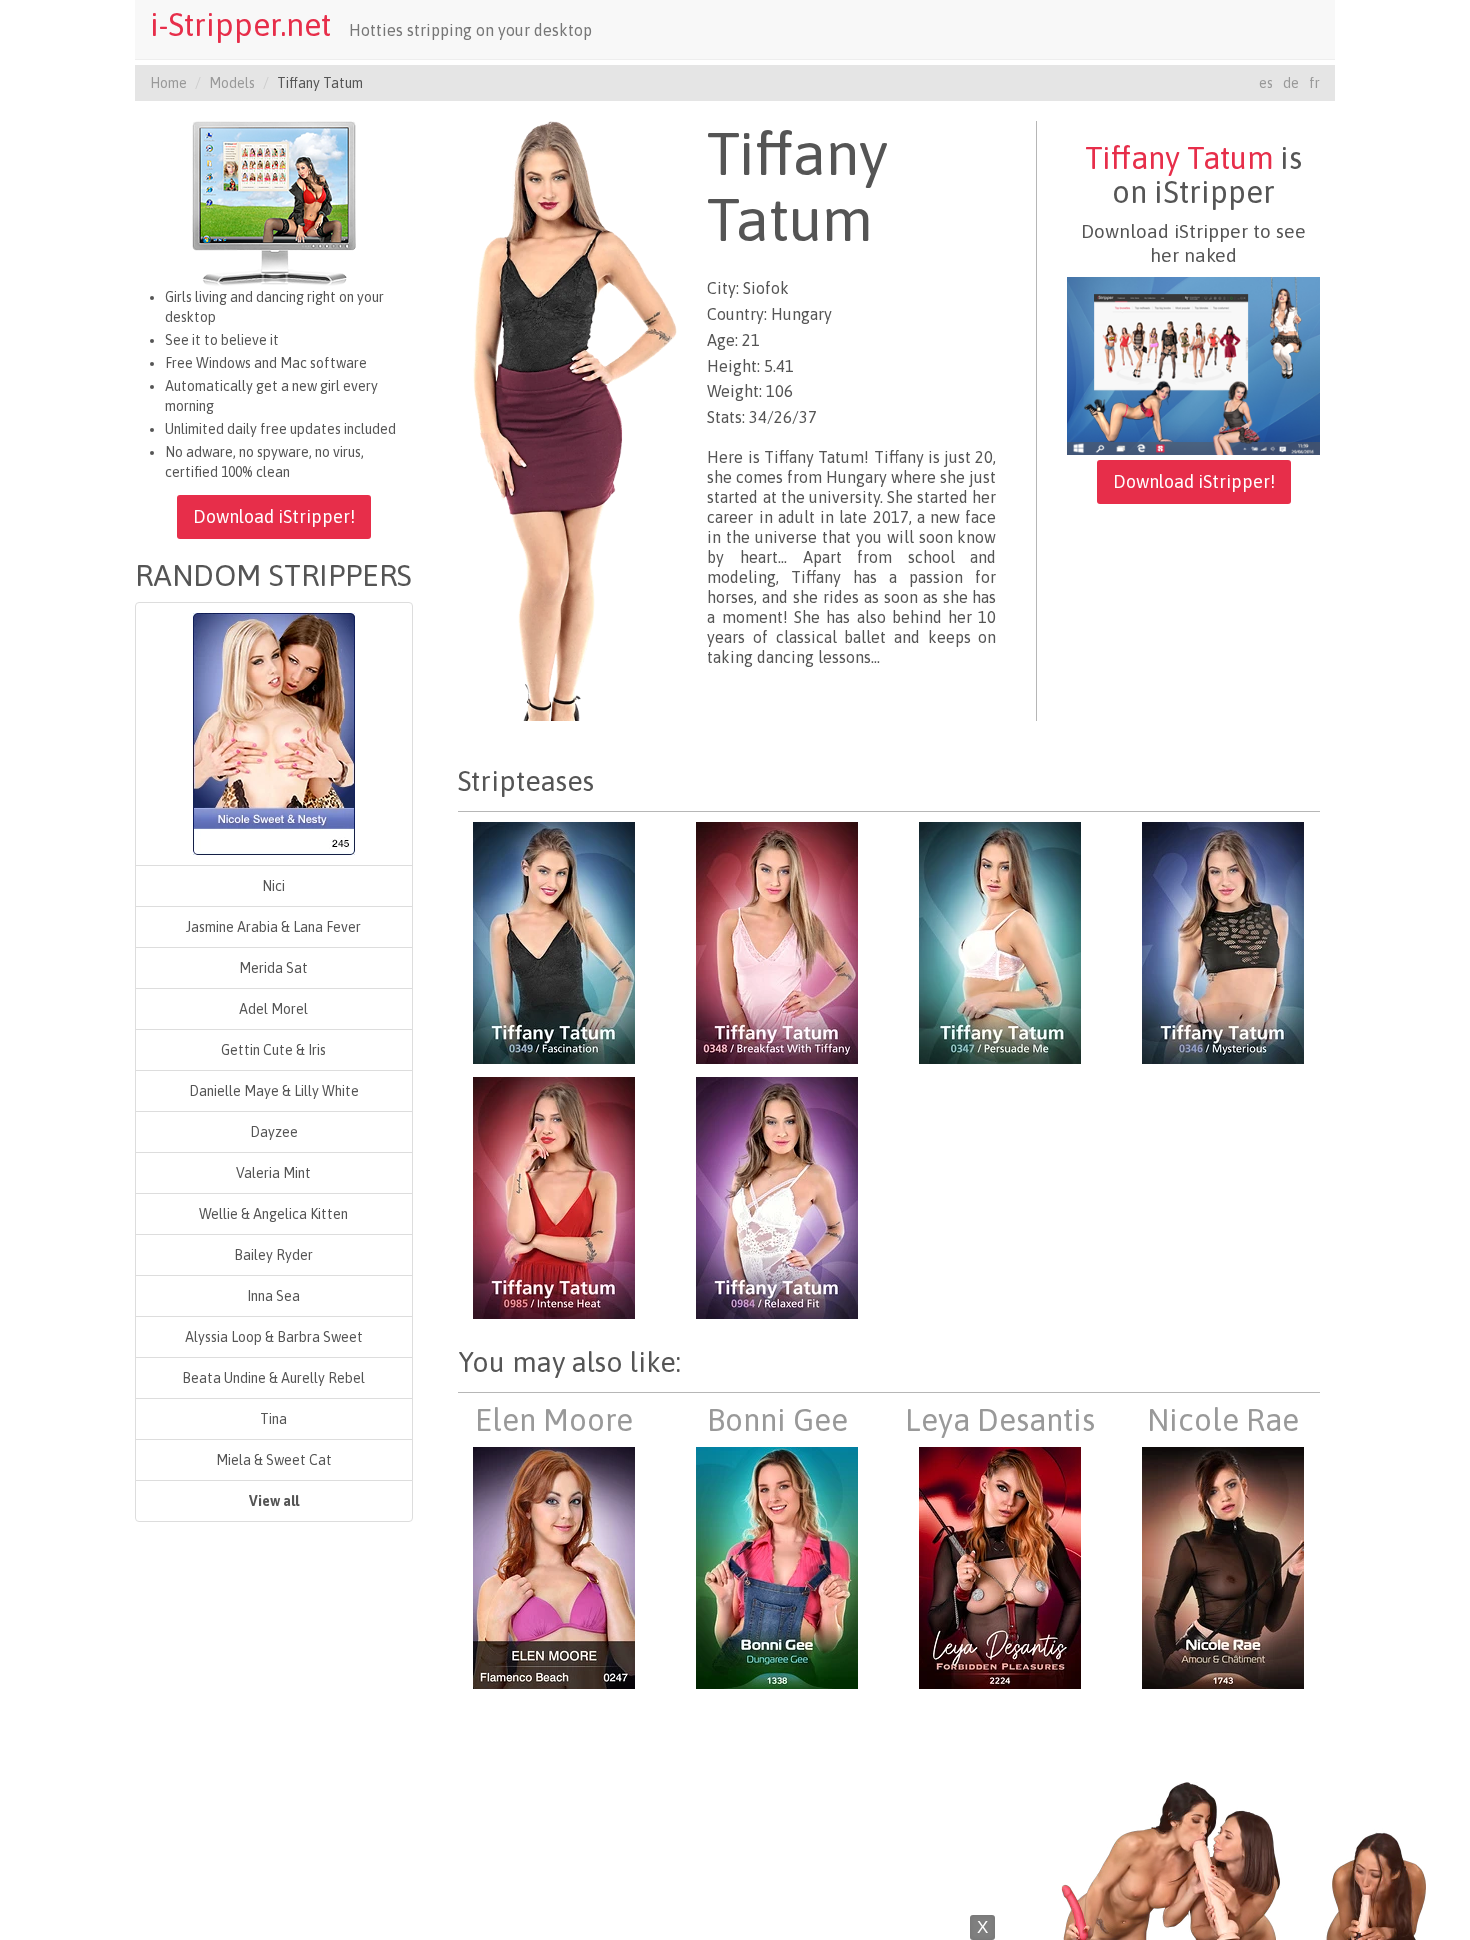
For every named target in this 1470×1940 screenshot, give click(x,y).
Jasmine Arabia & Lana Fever (273, 927)
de (1291, 83)
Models (232, 83)
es (1266, 83)
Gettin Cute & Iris (273, 1050)
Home (168, 83)
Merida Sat (273, 968)
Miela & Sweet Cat (274, 1460)
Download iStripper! (274, 516)
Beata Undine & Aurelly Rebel (273, 1378)
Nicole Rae (1223, 1420)
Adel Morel (273, 1009)
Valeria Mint (273, 1173)
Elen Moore (554, 1420)
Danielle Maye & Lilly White (274, 1091)
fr (1314, 83)
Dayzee (274, 1132)
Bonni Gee (777, 1420)
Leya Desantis (1000, 1420)
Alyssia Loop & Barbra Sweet (274, 1337)
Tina (273, 1419)
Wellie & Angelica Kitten (273, 1214)
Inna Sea (273, 1296)
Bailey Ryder (273, 1255)
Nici (273, 886)
